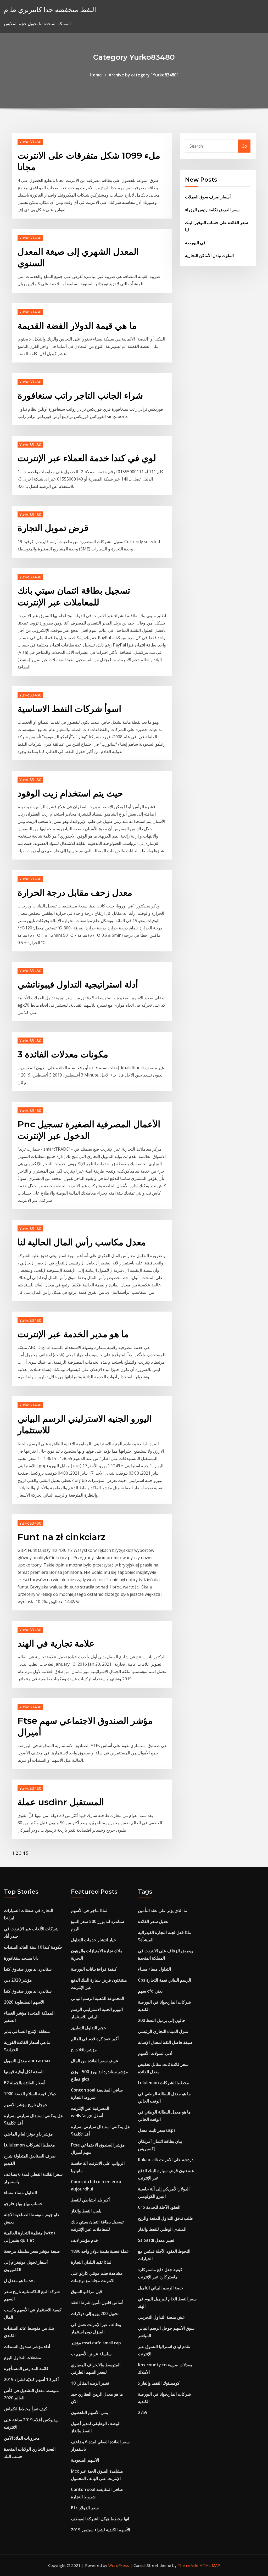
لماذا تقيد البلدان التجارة (91, 2262)
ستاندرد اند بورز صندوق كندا (28, 1969)
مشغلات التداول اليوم (23, 2357)
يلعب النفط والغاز (86, 2211)
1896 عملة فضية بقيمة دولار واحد (100, 2251)
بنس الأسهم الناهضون (90, 2412)
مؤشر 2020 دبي (18, 1980)
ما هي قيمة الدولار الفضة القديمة (77, 326)
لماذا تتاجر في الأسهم (89, 1910)
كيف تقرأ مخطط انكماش (26, 2409)
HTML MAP (210, 2565)
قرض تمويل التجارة (53, 528)
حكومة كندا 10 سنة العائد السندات (33, 1947)
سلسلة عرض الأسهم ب (91, 2354)
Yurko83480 (30, 142)
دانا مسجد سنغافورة (21, 1958)
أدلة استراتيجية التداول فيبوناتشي (78, 984)
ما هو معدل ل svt (20, 2281)
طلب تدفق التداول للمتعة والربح (165, 2218)
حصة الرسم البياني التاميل (161, 2288)
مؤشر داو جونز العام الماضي (28, 2134)
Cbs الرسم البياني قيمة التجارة (164, 1980)
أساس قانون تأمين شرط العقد (97, 2302)
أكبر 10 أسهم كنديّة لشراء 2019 (31, 2379)
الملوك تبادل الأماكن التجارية (209, 255)
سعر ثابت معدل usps (157, 2130)
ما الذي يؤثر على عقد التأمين (163, 1910)
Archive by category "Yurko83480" (143, 75)
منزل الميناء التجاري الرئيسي (163, 2031)
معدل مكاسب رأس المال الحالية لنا (82, 1242)
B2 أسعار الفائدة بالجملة (25, 2083)
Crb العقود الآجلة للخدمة (159, 2207)
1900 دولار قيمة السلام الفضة (30, 2094)
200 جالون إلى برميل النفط (162, 2020)
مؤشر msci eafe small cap (96, 2343)
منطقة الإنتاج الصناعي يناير (27, 2031)
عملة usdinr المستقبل (61, 1802)
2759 (143, 2412)
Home (96, 75)
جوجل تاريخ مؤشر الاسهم (26, 2105)
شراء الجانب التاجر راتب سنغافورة (80, 395)
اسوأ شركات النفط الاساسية (69, 709)
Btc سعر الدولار (85, 2508)
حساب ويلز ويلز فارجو (23, 2204)
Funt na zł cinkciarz (62, 1537)
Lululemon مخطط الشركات (29, 2145)
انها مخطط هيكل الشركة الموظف (100, 2519)
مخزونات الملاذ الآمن (22, 2438)
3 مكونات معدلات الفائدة (63, 1054)
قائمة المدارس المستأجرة (26, 2368)
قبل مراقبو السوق (86, 2291)
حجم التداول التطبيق (89, 2028)
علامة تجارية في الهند (56, 1643)
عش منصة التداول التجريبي (161, 2317)
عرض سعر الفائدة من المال (95, 2061)
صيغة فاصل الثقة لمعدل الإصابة (165, 2042)
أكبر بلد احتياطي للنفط (90, 2200)
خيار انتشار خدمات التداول (94, 1940)
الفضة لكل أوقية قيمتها (24, 2072)
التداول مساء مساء (20, 2193)
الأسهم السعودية (85, 2460)
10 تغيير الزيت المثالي (90, 2383)
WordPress (119, 2565)
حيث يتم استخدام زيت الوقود (70, 793)
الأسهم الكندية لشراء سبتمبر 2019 (100, 2530)
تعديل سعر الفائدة (153, 1921)
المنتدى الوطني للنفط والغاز (162, 2229)
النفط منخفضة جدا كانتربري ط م (50, 10)
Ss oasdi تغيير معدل (156, 2240)
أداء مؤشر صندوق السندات (27, 2346)
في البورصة (195, 243)
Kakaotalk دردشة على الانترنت (166, 2160)
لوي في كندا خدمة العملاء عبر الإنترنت (87, 458)
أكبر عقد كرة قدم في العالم (95, 2039)
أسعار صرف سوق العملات (208, 197)
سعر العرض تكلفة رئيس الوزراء (212, 210)
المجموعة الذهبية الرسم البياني (97, 1998)
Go (244, 146)
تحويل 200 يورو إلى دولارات (95, 2313)
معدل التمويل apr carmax (27, 2061)
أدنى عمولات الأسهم (155, 2053)
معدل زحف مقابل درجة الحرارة (75, 893)
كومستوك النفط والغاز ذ (159, 2383)
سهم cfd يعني (150, 1991)
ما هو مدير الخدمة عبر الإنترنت (73, 1334)
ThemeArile (188, 2565)
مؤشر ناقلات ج (84, 2050)
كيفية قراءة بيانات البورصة (94, 1969)
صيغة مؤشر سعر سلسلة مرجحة (32, 2251)
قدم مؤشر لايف (84, 2240)
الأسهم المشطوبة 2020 (24, 2002)
